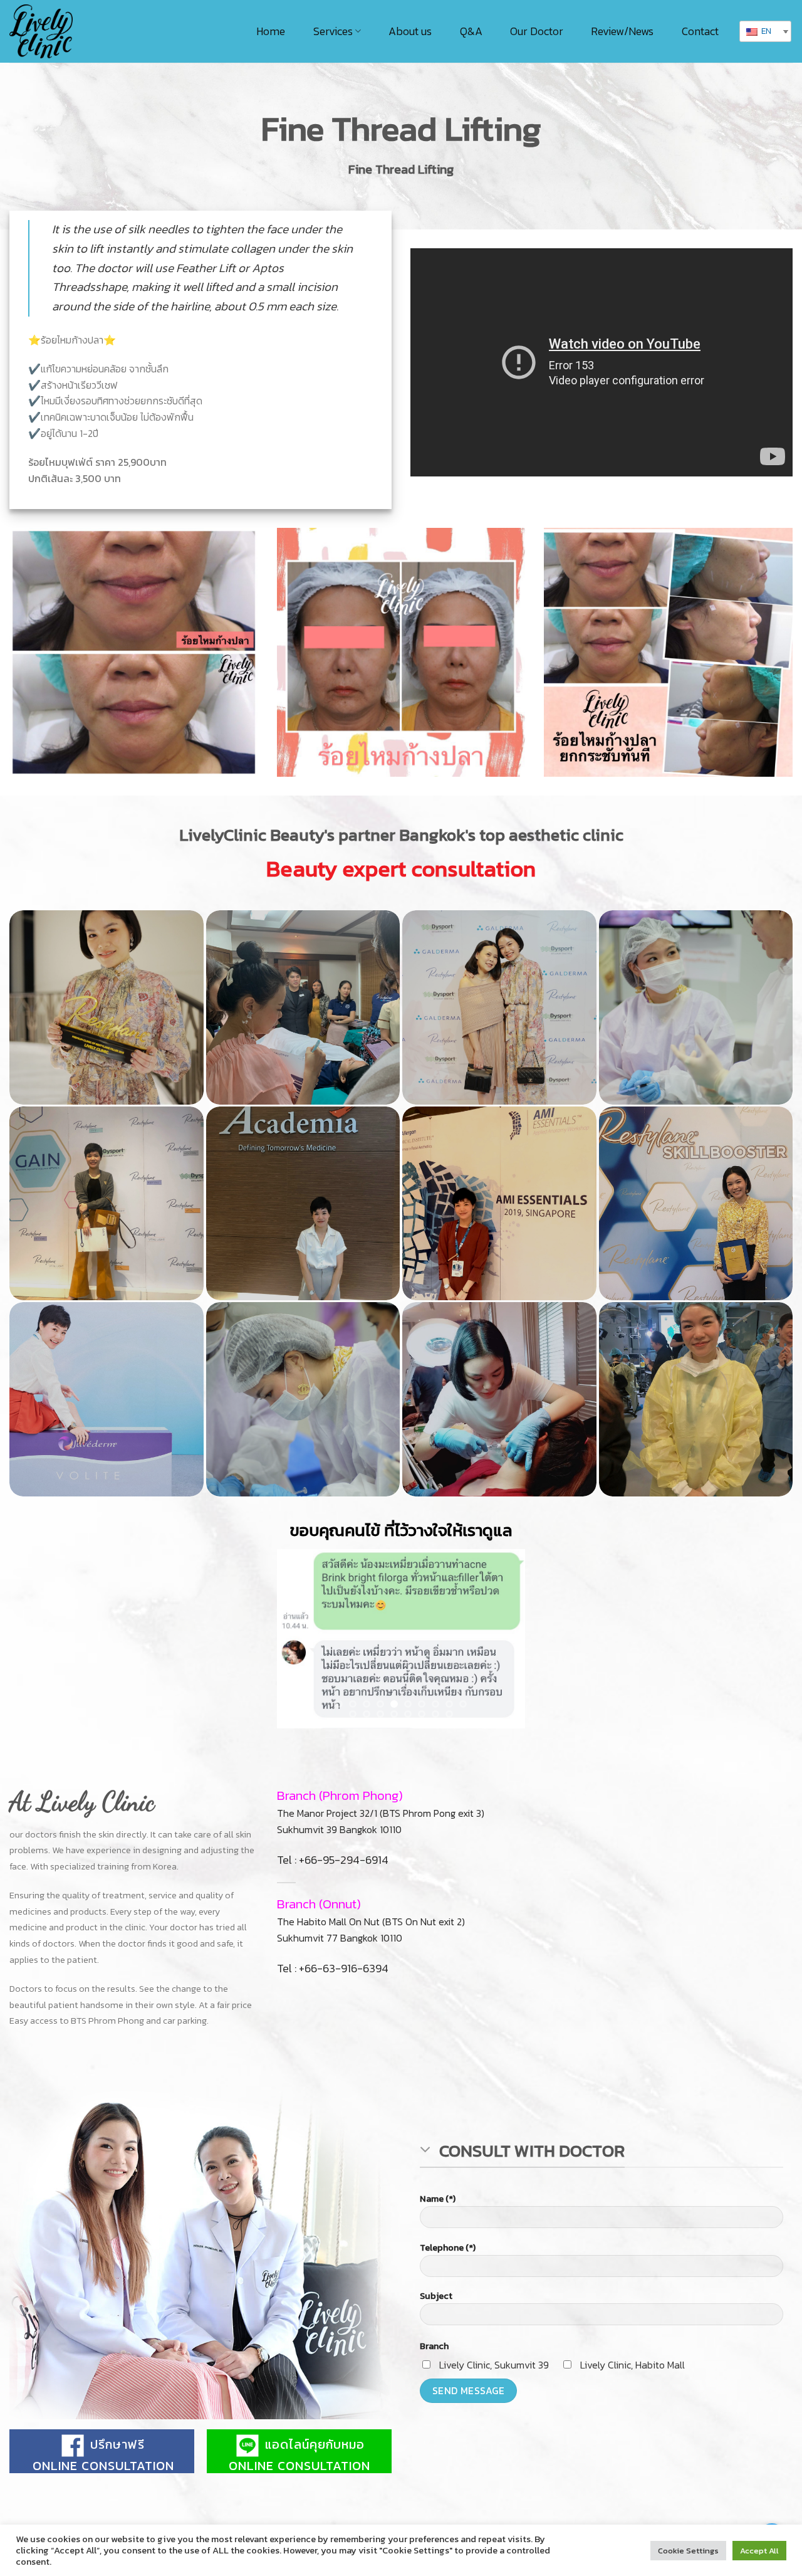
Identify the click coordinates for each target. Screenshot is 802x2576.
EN (765, 31)
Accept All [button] (759, 2551)
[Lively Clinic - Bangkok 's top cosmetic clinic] (50, 31)
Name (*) (438, 2268)
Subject (436, 2366)
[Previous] (298, 1674)
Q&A (471, 31)
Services (333, 31)
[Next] (504, 1674)
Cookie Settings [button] (688, 2551)
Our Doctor (537, 31)
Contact (700, 31)
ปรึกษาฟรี (116, 2514)
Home (271, 31)
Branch (434, 2416)
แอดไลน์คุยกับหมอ (313, 2514)
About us (410, 31)
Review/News (622, 31)
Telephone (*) (448, 2317)
